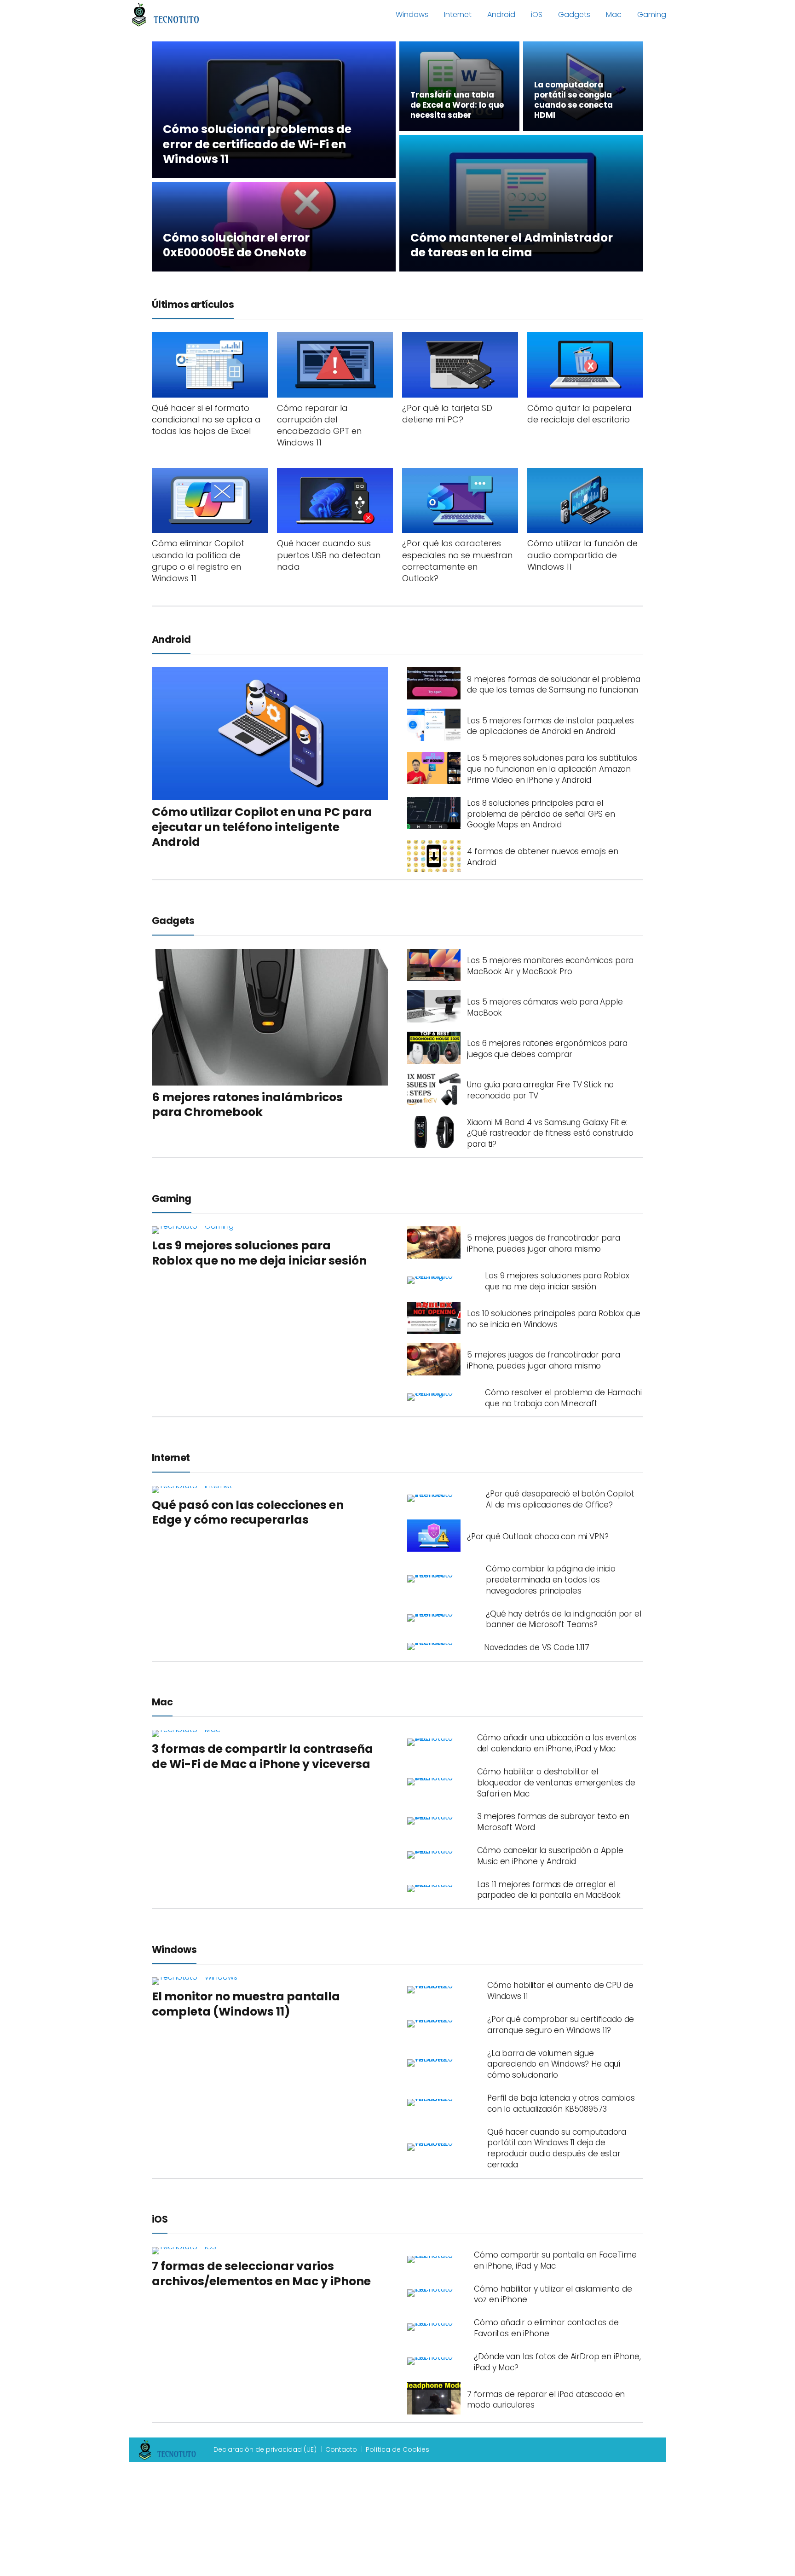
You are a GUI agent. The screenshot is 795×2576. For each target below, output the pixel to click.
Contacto (341, 2449)
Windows (412, 14)
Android (501, 14)
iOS (537, 14)
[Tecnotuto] (166, 14)
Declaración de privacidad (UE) (265, 2449)
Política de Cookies (397, 2449)
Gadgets (574, 14)
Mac (614, 14)
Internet (458, 14)
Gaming (652, 14)
